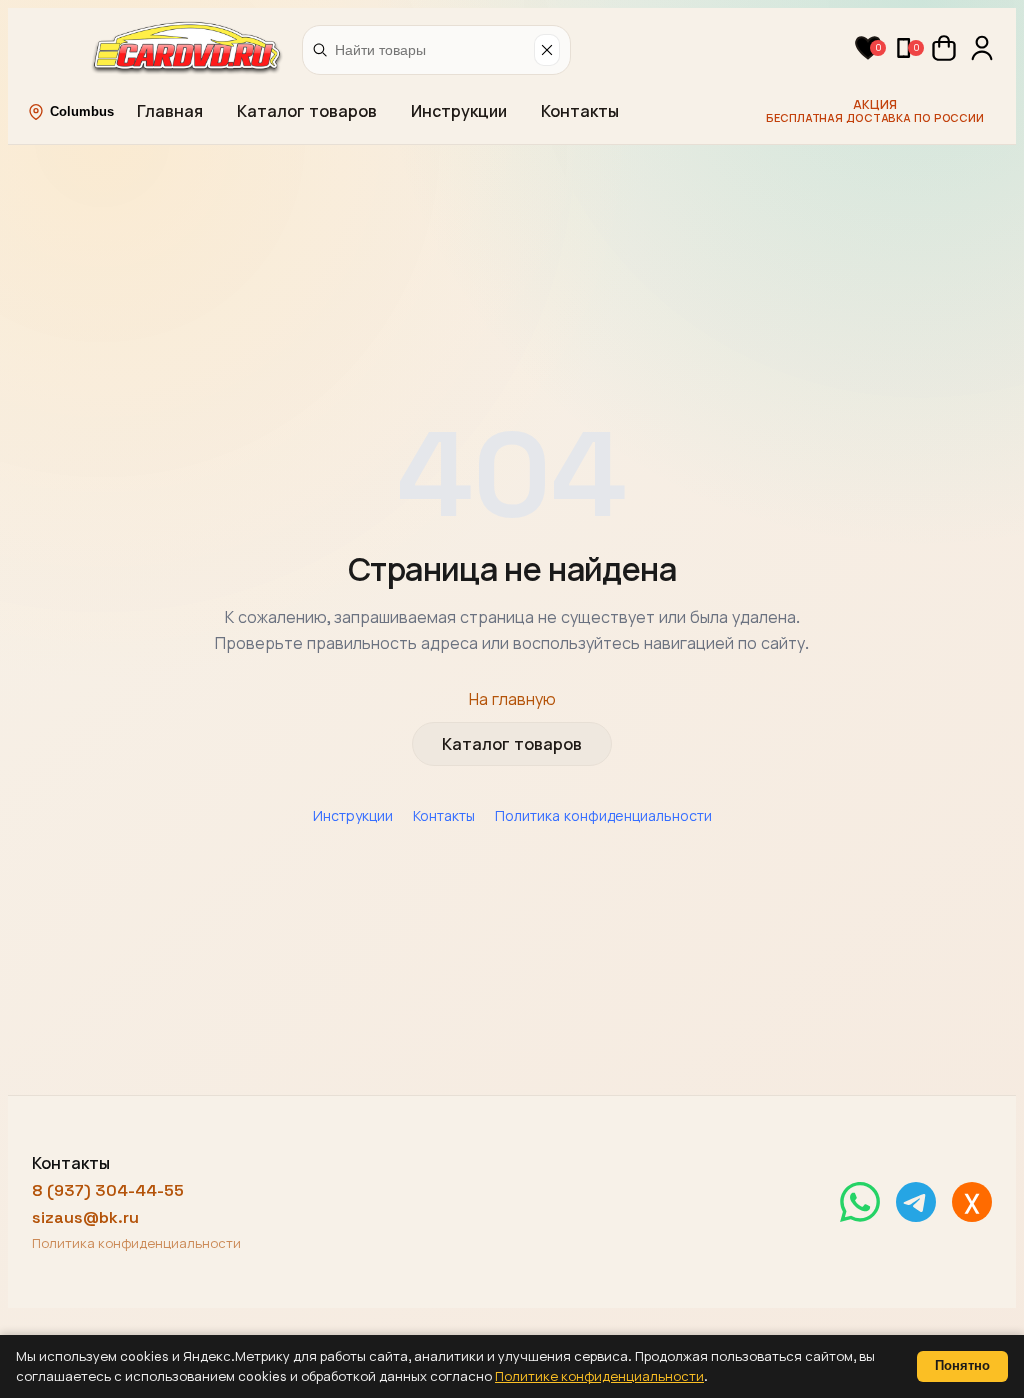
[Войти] (982, 48)
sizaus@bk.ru (85, 1217)
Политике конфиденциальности (599, 1376)
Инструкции (459, 111)
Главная (170, 111)
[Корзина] (944, 48)
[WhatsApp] (860, 1202)
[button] (868, 48)
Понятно (962, 1365)
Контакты (580, 111)
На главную (512, 699)
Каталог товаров (307, 111)
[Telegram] (916, 1202)
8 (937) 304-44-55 (108, 1190)
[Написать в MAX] (972, 1202)
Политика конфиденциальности (603, 816)
